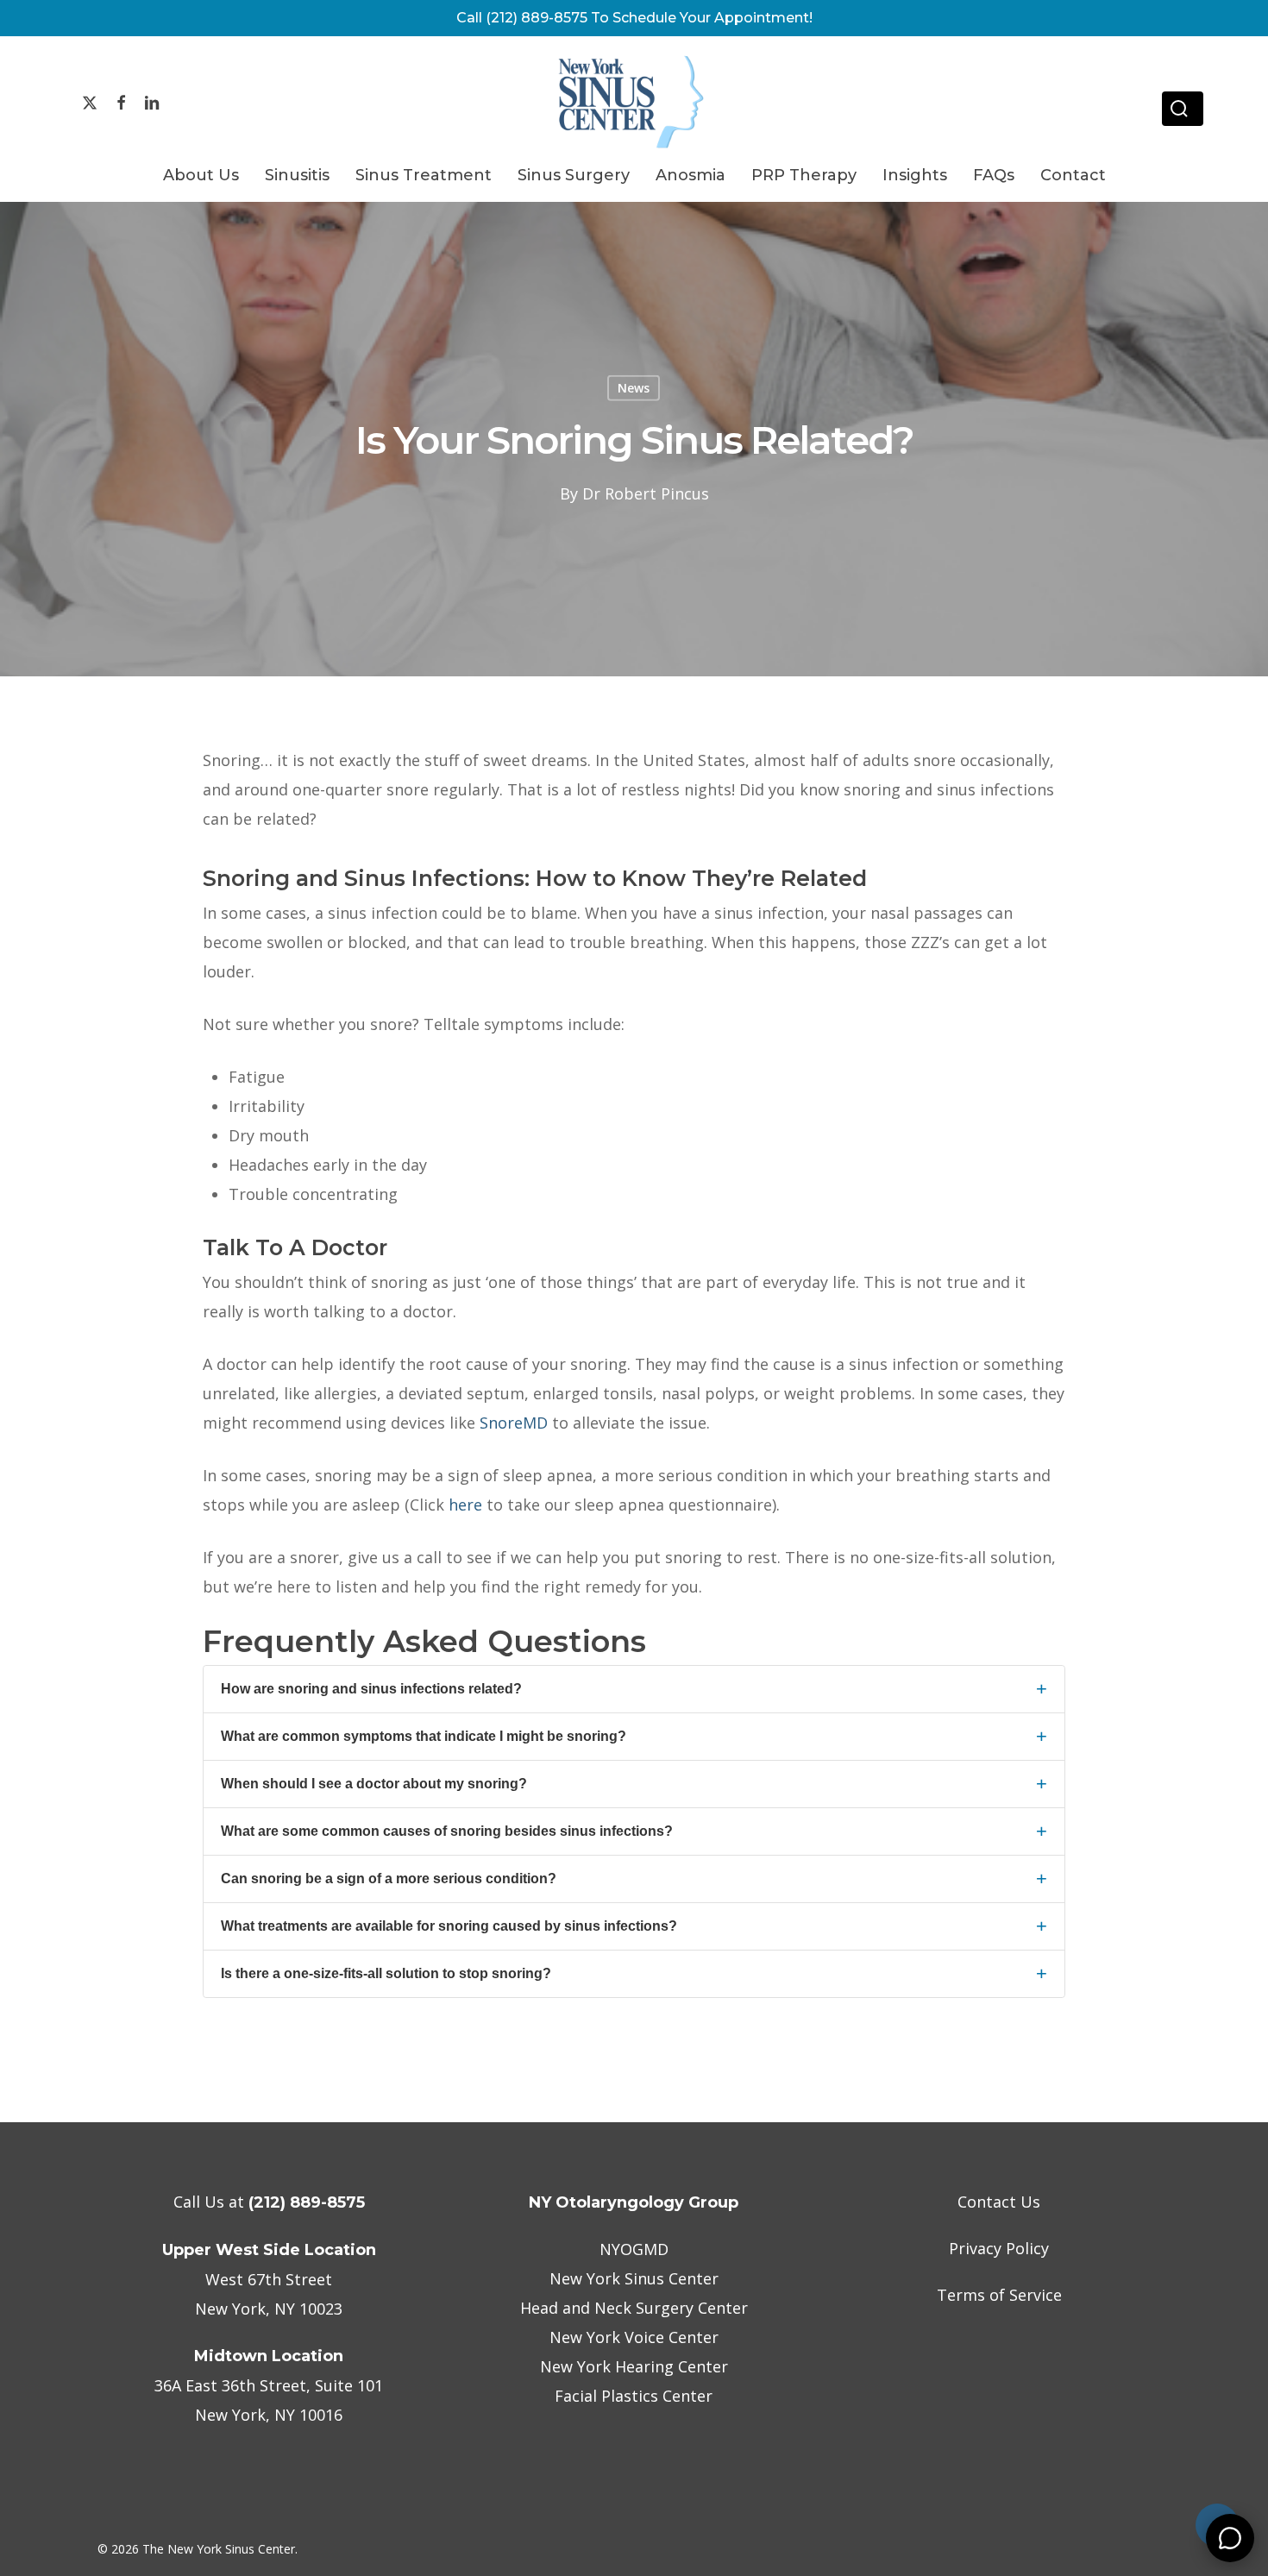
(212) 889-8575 (307, 2202)
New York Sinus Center (634, 2278)
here (465, 1505)
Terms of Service (999, 2295)
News (634, 388)
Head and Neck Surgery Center (634, 2308)
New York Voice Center (634, 2337)
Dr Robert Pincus (646, 493)
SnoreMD (514, 1423)
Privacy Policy (999, 2248)
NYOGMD (634, 2249)
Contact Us (999, 2202)
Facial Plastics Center (634, 2396)
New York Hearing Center (634, 2366)
